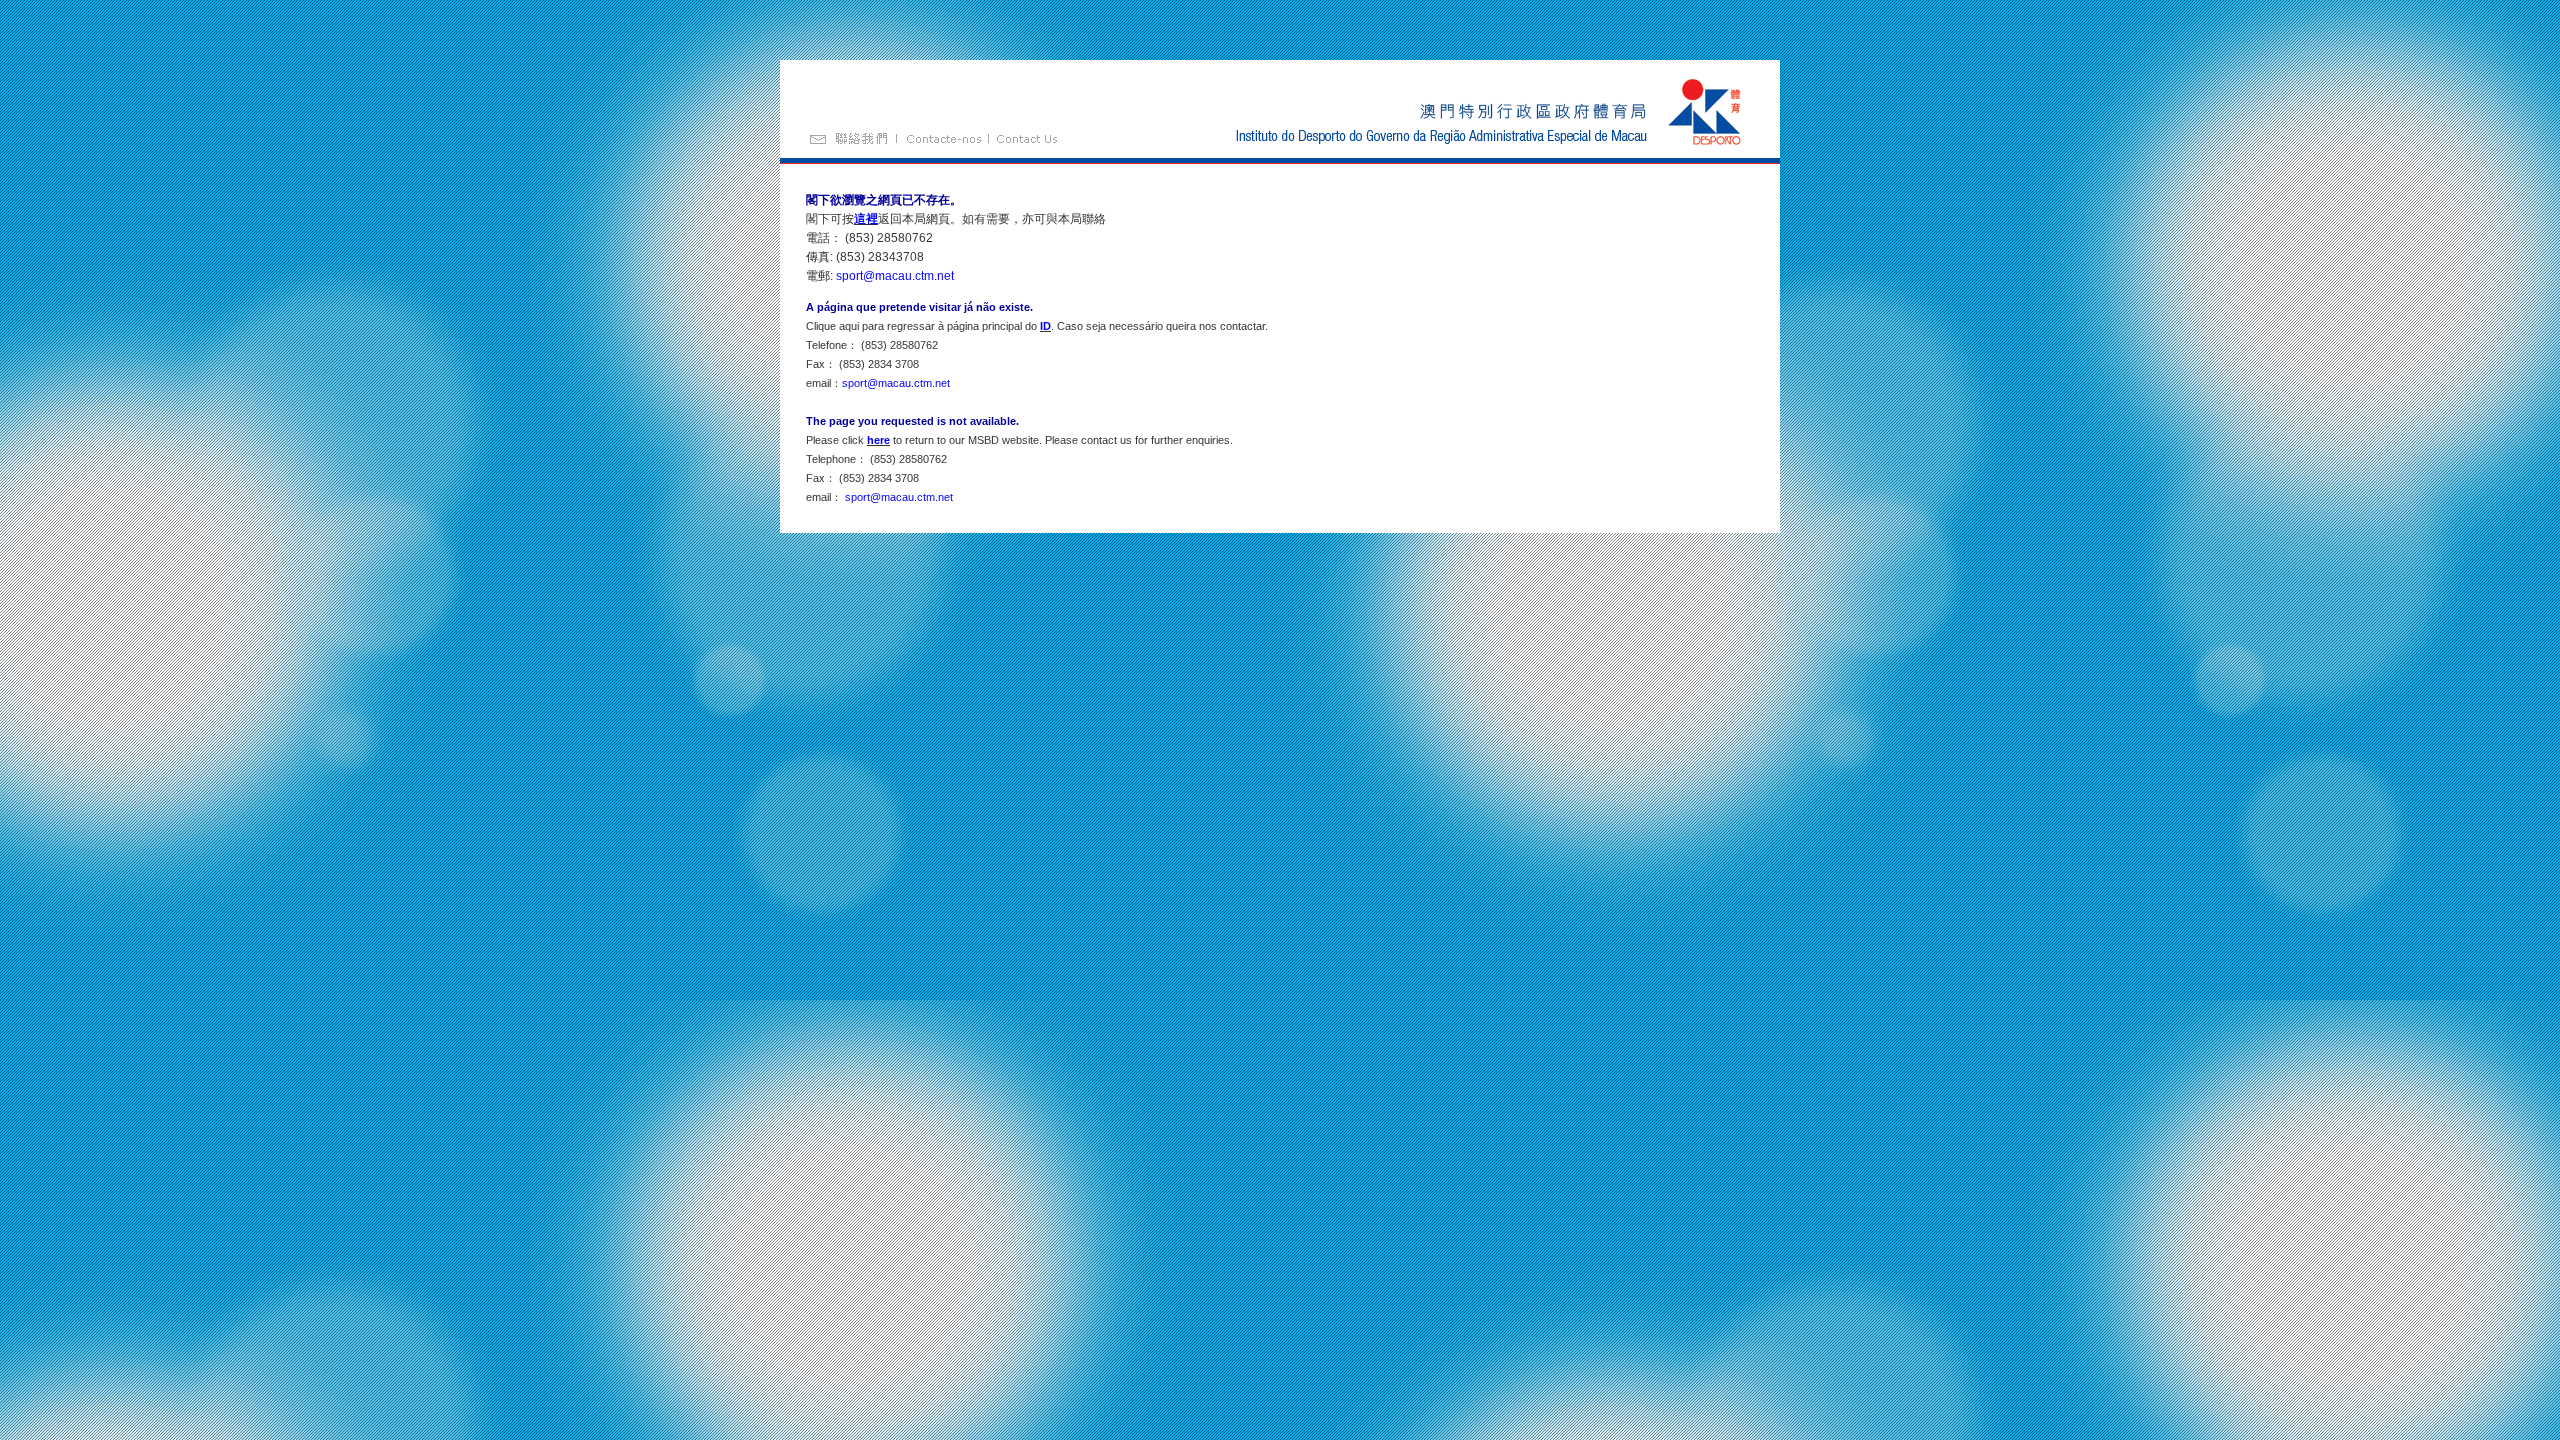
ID (1045, 326)
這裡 (866, 219)
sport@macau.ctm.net (895, 276)
